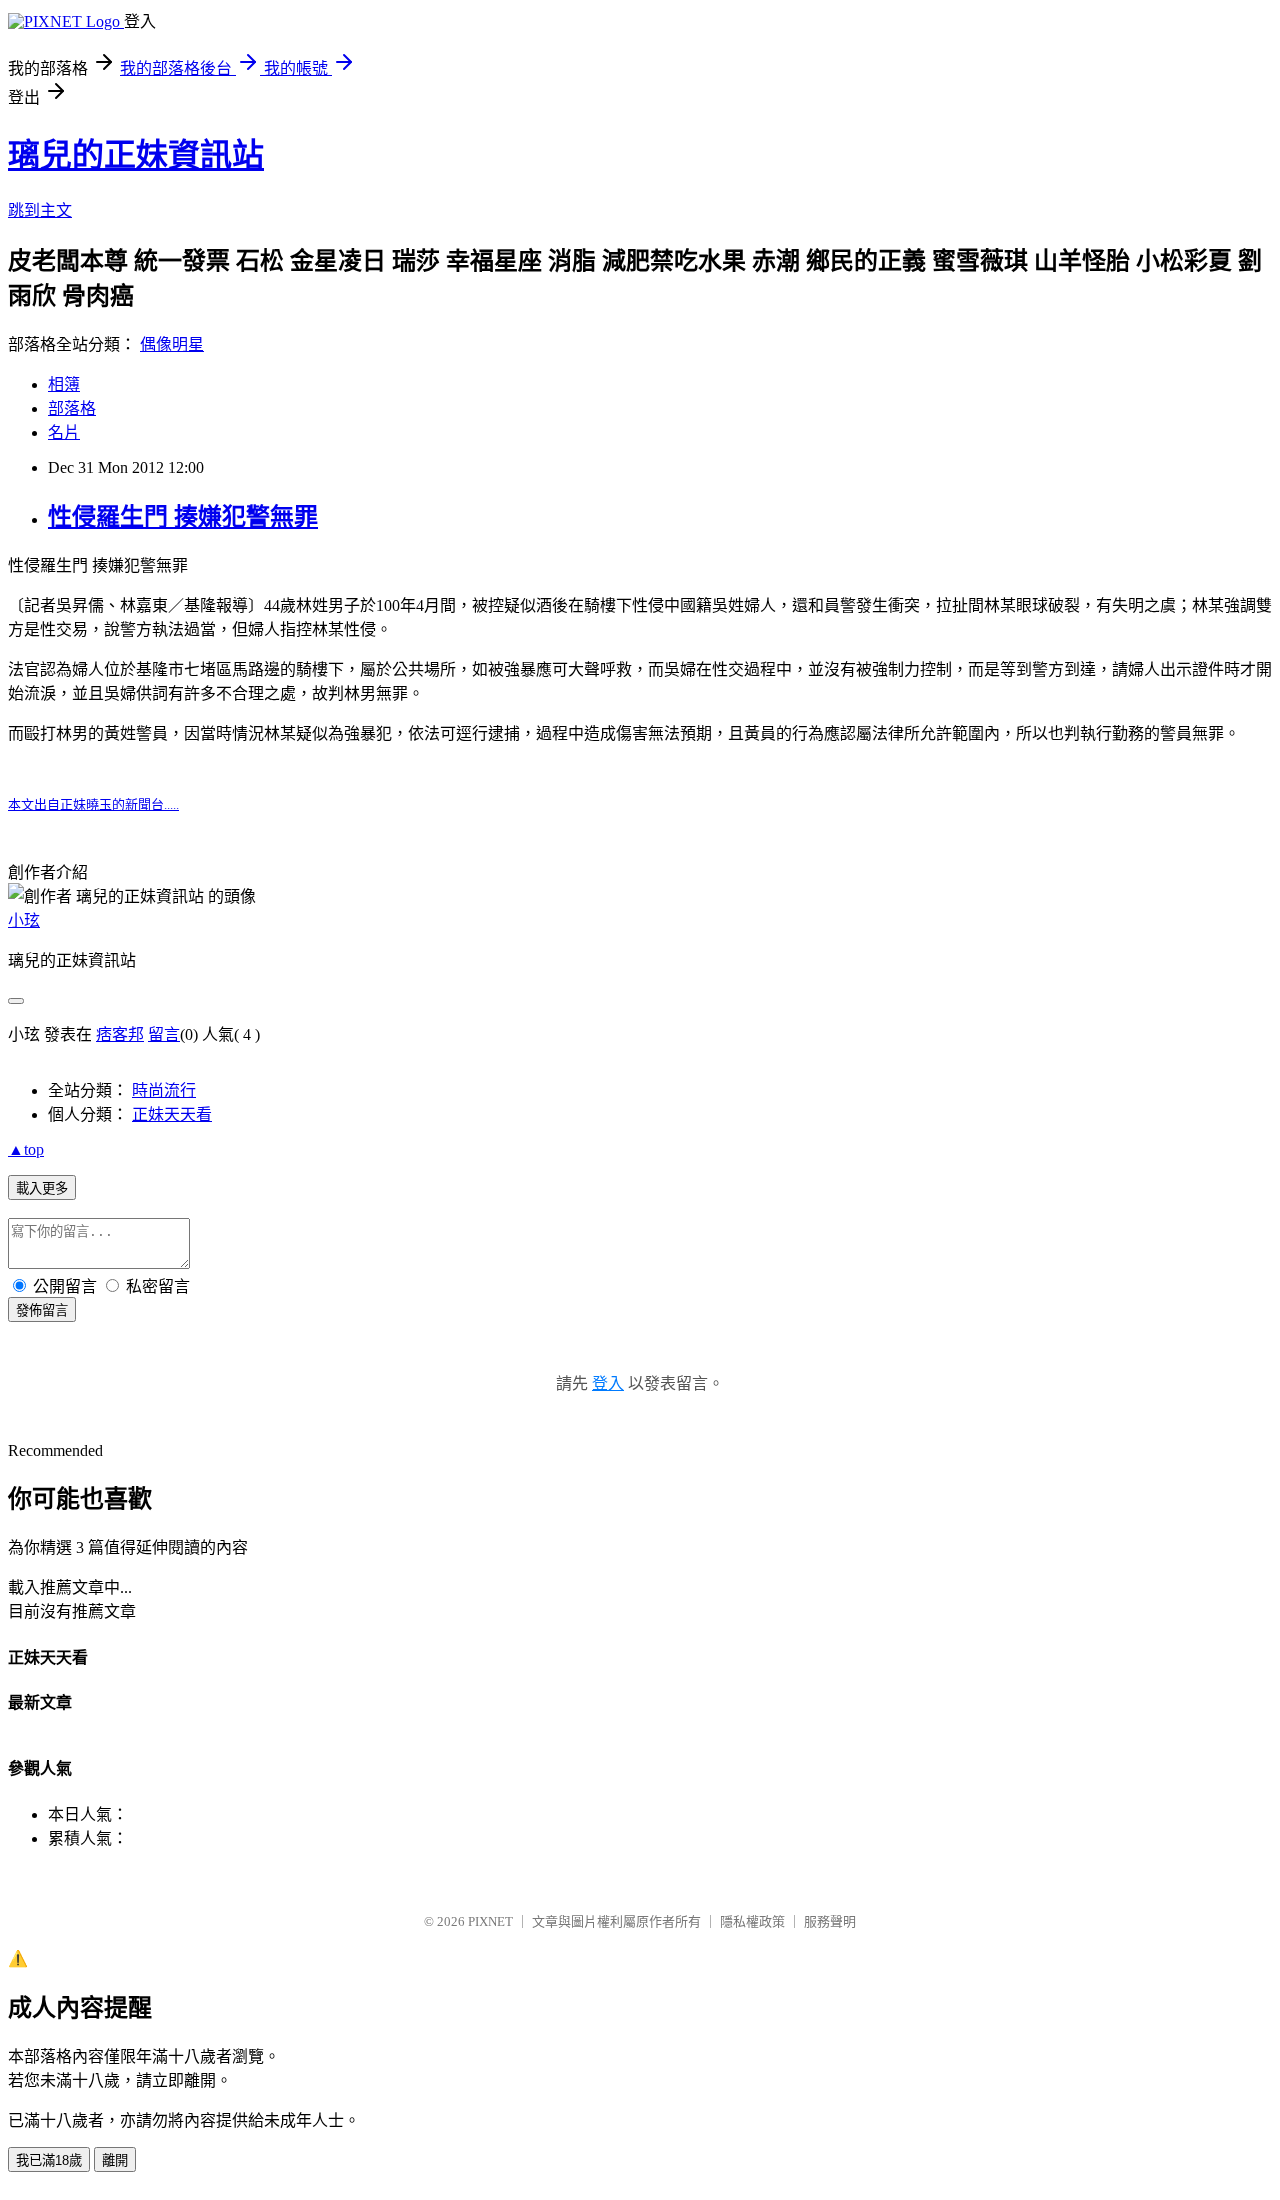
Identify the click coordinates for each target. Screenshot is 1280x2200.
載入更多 (42, 1188)
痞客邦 (120, 1034)
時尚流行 (164, 1090)
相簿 (64, 384)
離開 (115, 2160)
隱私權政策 (752, 1921)
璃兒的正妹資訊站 (136, 155)
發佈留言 (42, 1310)
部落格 (72, 408)
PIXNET (490, 1921)
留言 (164, 1034)
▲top (26, 1149)
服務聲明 (830, 1921)
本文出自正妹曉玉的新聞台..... (93, 804)
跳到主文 (40, 210)
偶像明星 (172, 344)
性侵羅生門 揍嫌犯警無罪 (183, 517)
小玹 (24, 920)
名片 (64, 432)
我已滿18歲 (49, 2160)
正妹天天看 (172, 1114)
